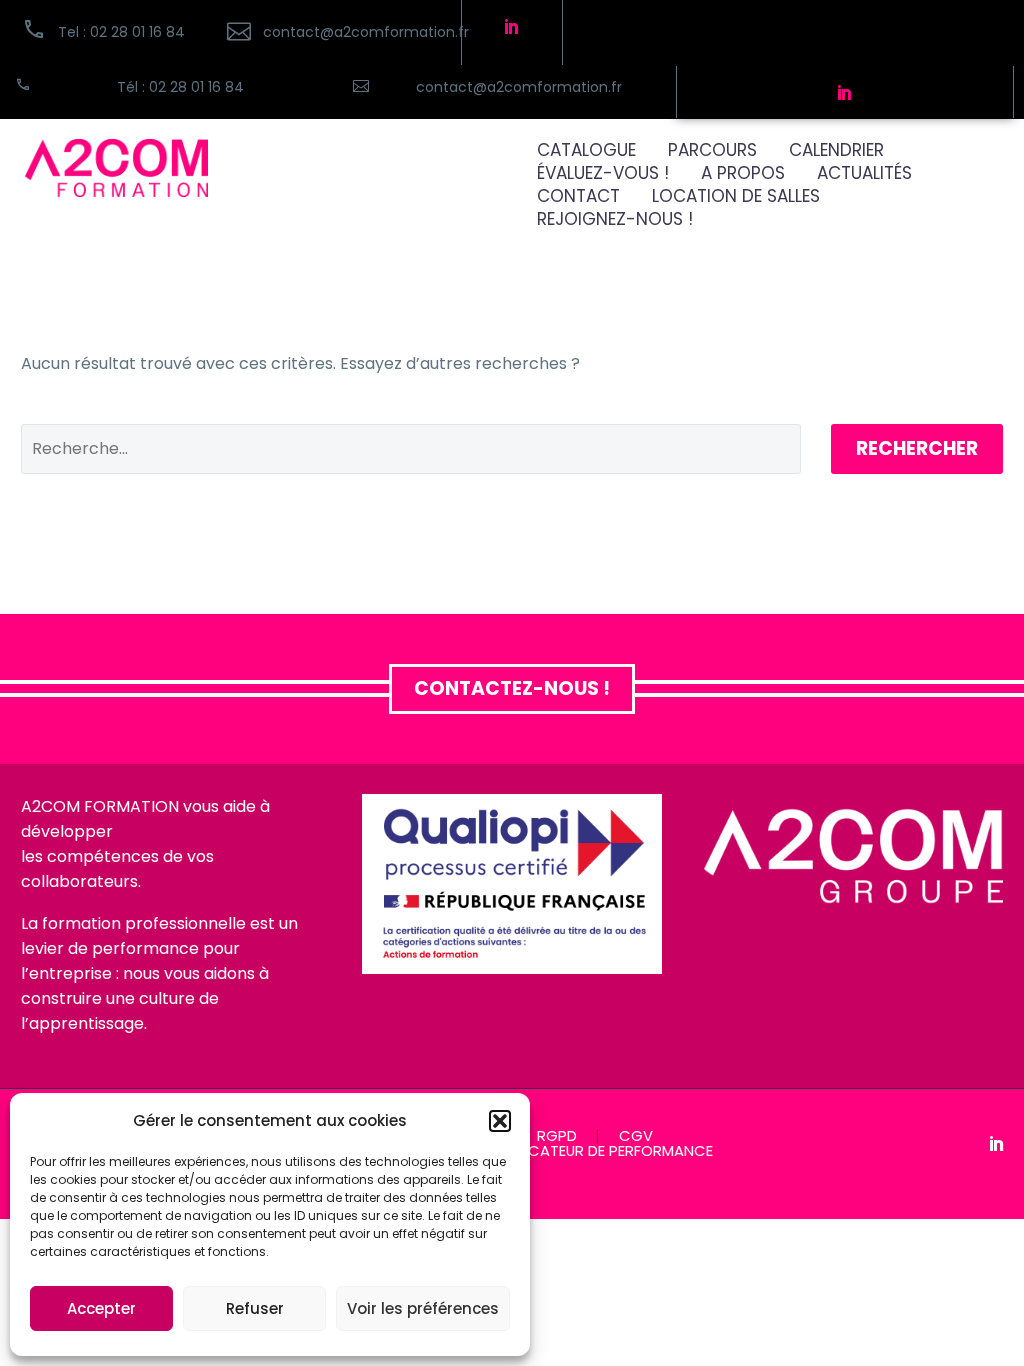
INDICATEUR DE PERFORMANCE (607, 1151)
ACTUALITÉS (864, 173)
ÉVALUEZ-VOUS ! (603, 173)
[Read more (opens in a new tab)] (333, 32)
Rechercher (917, 448)
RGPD (557, 1136)
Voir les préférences (423, 1308)
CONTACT (578, 196)
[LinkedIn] (997, 1143)
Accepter (101, 1308)
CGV (636, 1136)
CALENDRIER (836, 150)
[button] (500, 1121)
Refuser (255, 1308)
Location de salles (736, 196)
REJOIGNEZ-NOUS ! (615, 219)
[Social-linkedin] (512, 26)
